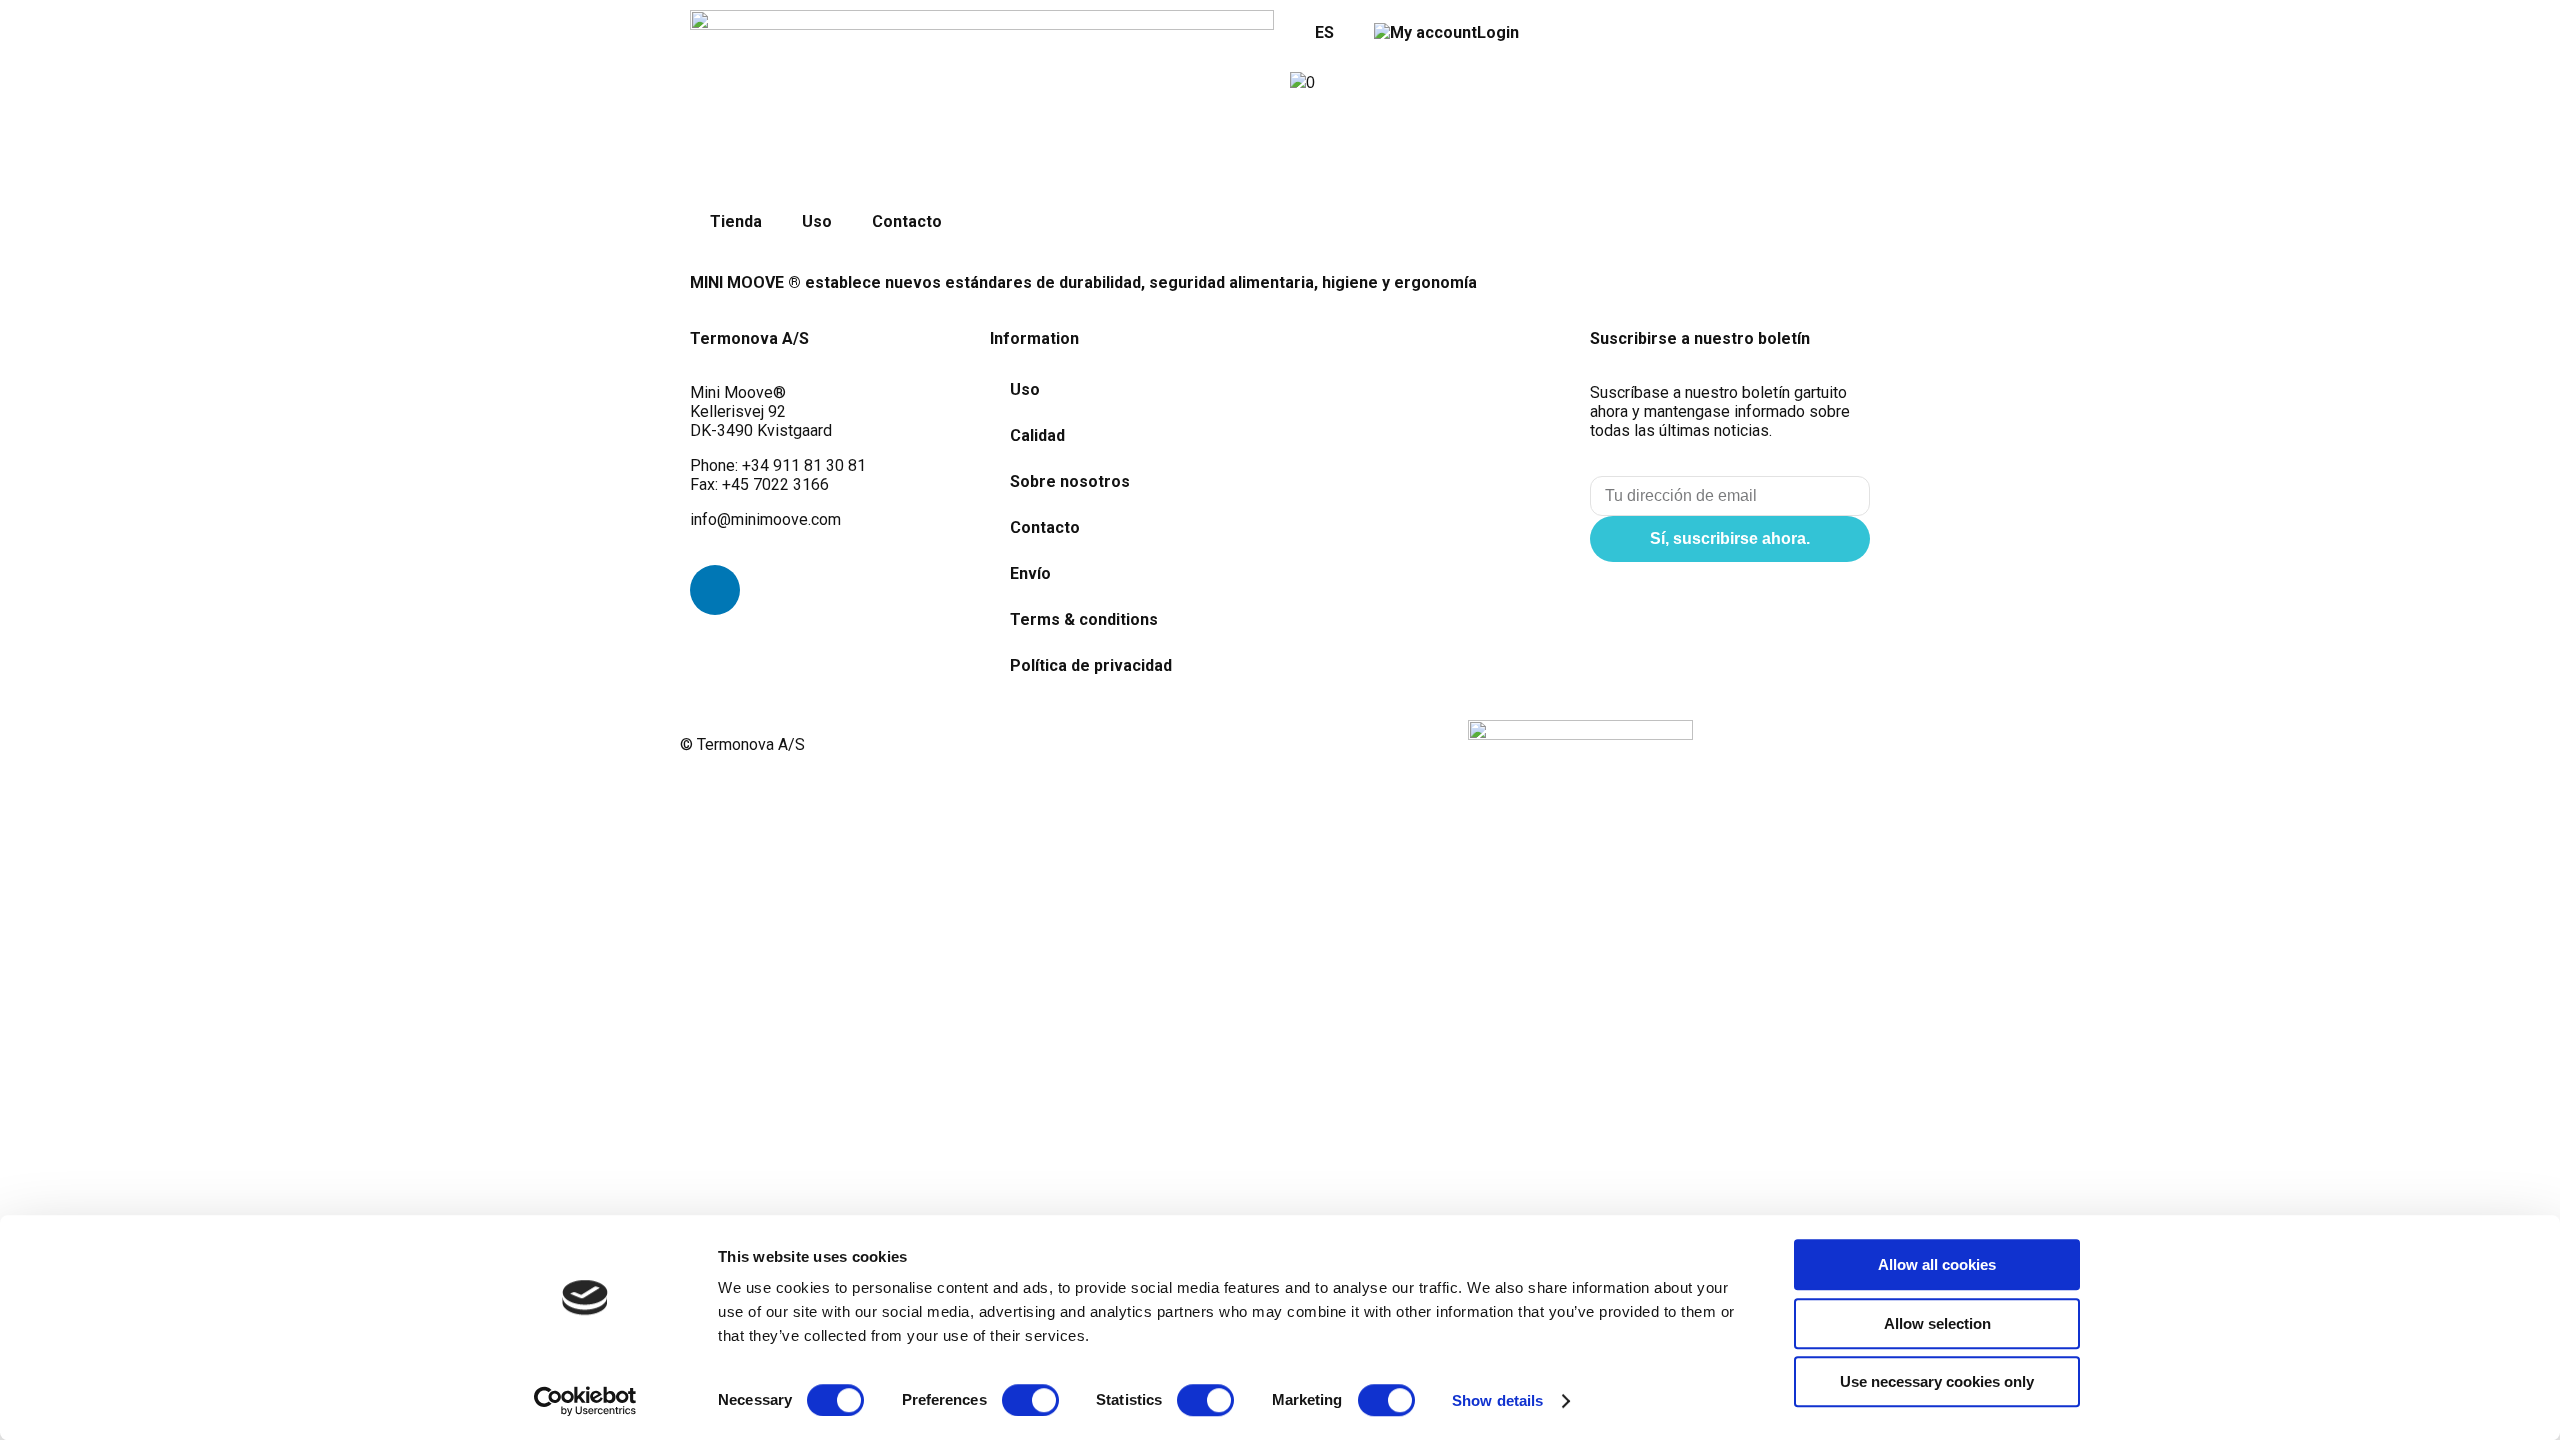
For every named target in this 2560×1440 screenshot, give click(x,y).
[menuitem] (1322, 33)
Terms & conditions (1084, 619)
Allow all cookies (1937, 1264)
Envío (1030, 573)
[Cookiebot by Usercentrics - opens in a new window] (585, 1401)
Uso (817, 221)
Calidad (1037, 435)
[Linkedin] (715, 590)
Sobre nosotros (1070, 481)
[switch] (1030, 1400)
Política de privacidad (1091, 665)
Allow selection (1937, 1323)
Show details (1497, 1400)
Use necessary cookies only (1937, 1381)
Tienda (736, 221)
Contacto (907, 221)
